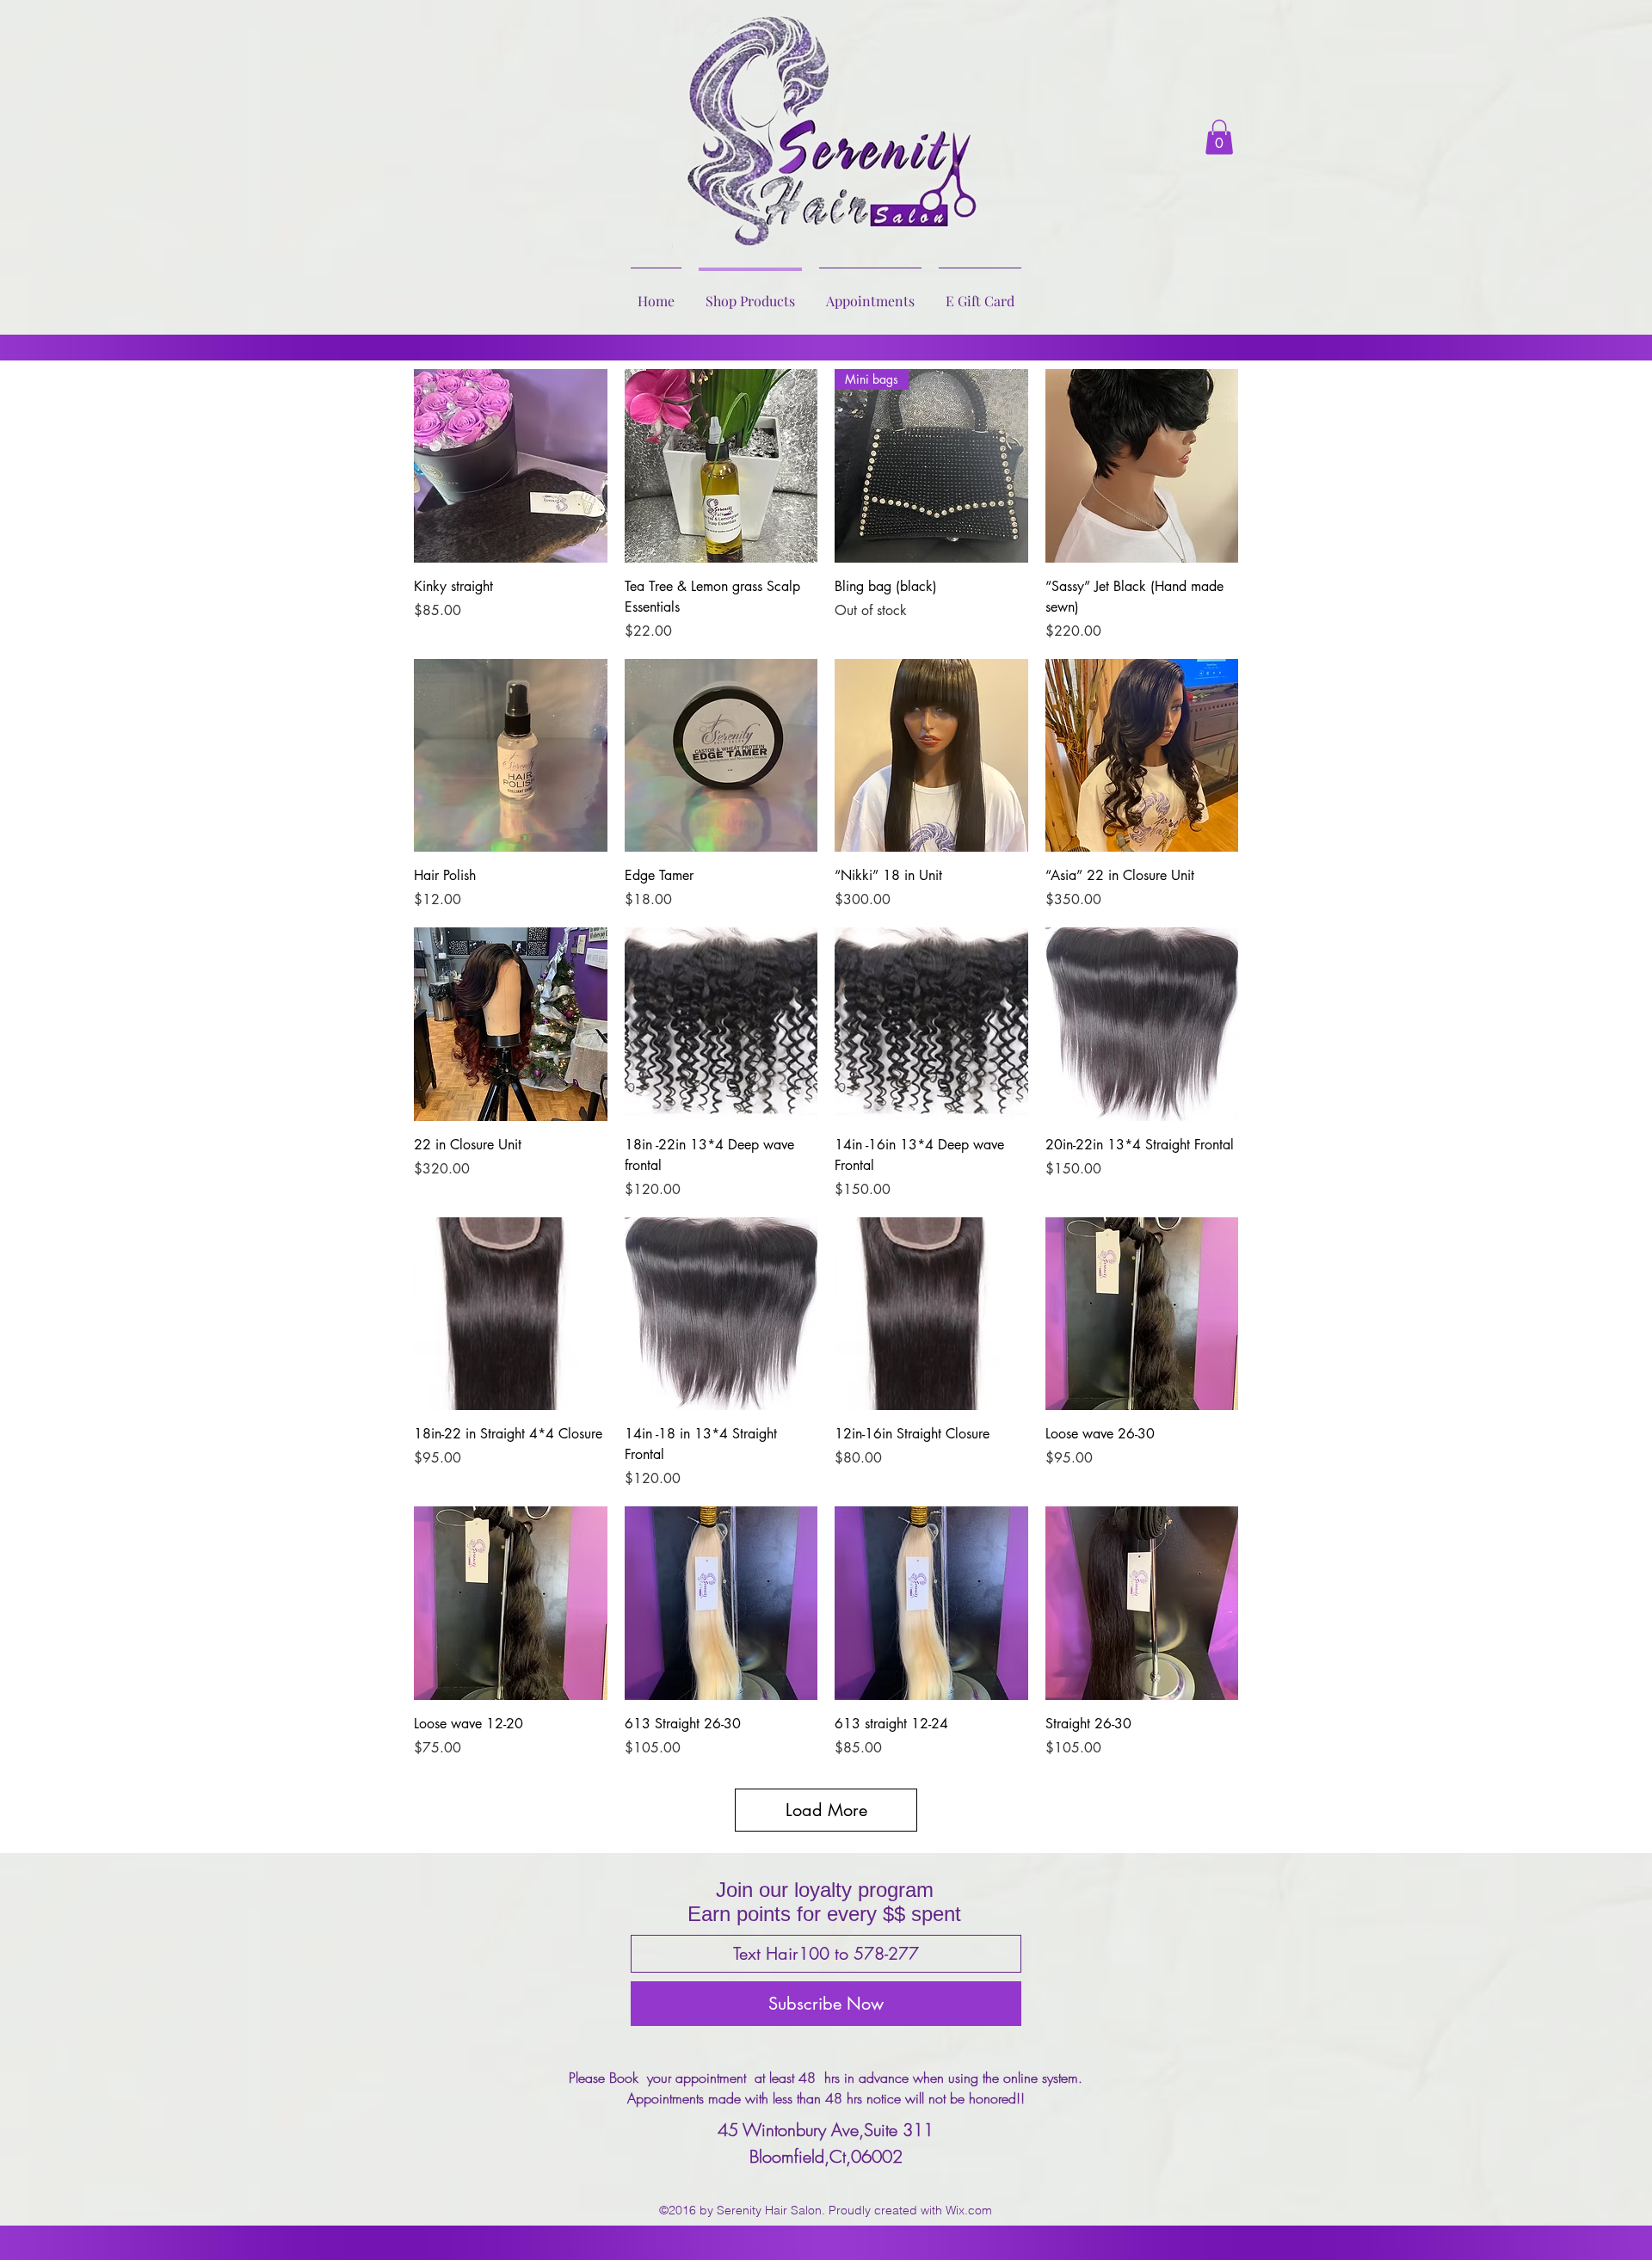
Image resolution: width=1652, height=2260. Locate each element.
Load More (826, 1810)
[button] (1219, 137)
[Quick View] (511, 466)
